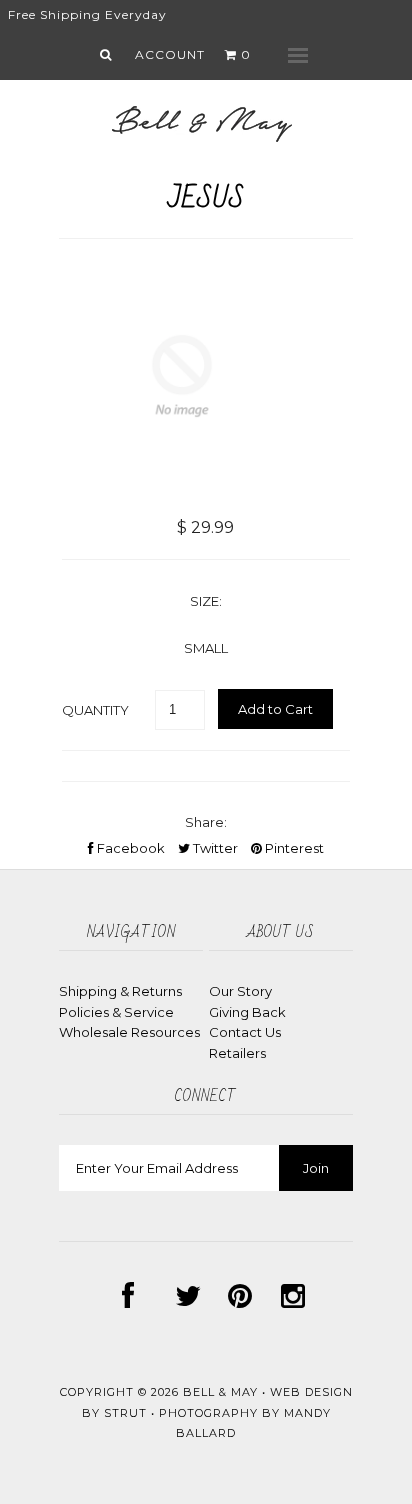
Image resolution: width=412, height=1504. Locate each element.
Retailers (237, 1053)
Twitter (214, 848)
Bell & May (220, 1392)
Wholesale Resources (129, 1032)
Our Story (240, 991)
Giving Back (247, 1012)
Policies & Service (116, 1012)
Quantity (95, 710)
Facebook (129, 848)
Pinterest (293, 848)
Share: (206, 822)
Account (170, 54)
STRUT (125, 1413)
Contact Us (245, 1032)
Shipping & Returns (120, 991)
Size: (206, 601)
